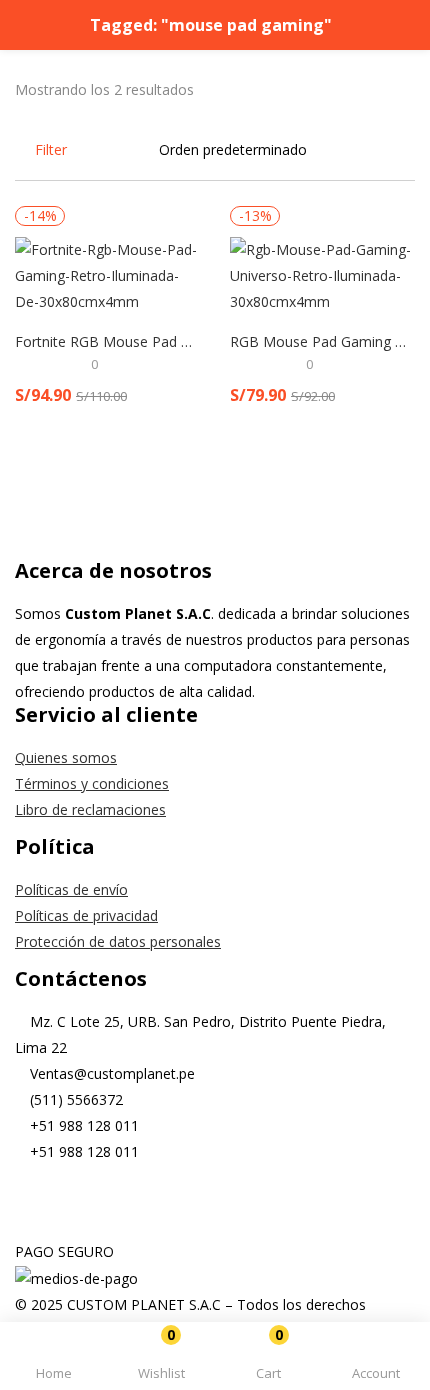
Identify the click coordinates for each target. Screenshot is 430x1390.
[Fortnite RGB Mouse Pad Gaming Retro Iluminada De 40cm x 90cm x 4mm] (107, 274)
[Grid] (380, 149)
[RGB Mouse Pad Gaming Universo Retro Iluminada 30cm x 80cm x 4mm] (322, 274)
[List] (408, 149)
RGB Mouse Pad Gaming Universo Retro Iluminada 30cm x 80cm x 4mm (322, 341)
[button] (269, 1359)
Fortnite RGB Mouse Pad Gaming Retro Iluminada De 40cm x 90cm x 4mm (107, 341)
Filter (51, 149)
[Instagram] (94, 1204)
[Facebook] (40, 1204)
